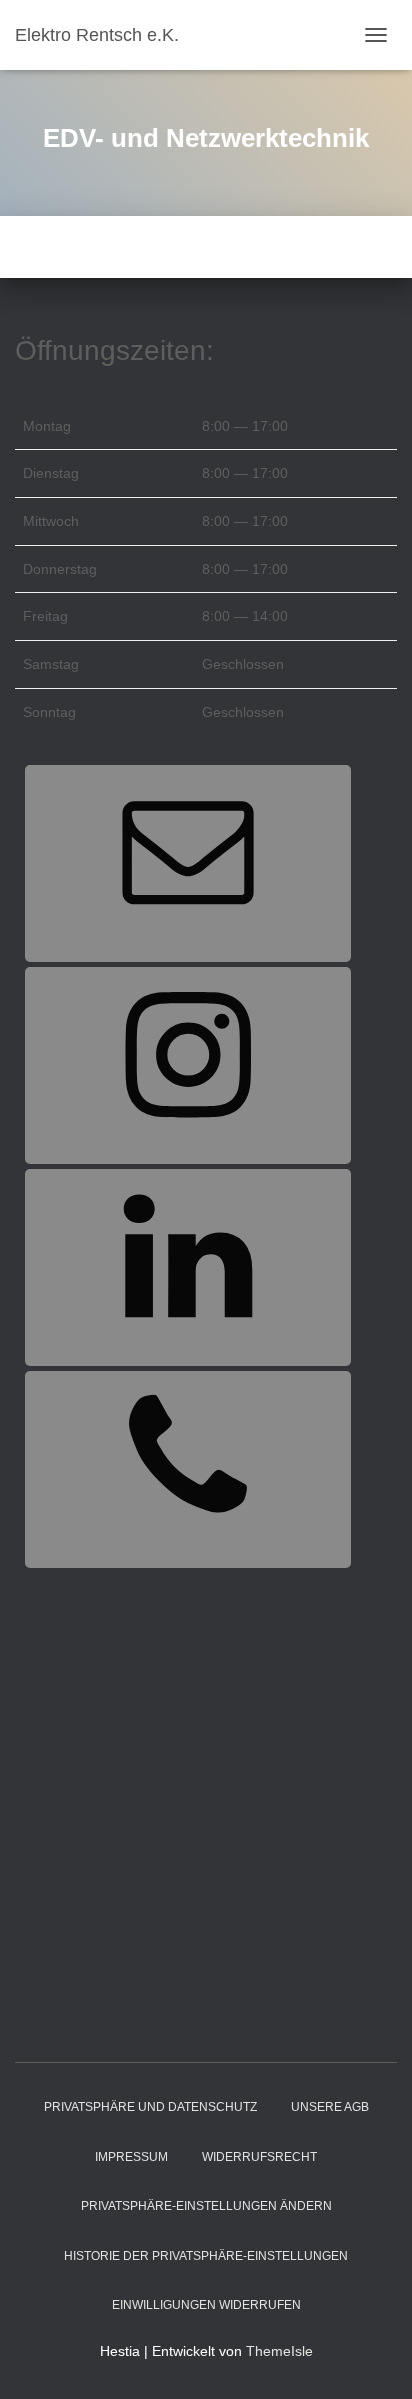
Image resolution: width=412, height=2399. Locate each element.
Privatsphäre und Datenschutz (150, 2107)
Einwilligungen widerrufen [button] (206, 2305)
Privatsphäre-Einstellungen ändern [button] (206, 2206)
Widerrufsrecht (259, 2157)
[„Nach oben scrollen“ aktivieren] (372, 2359)
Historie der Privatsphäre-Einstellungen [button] (206, 2256)
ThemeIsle (279, 2351)
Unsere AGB (330, 2107)
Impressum (131, 2157)
